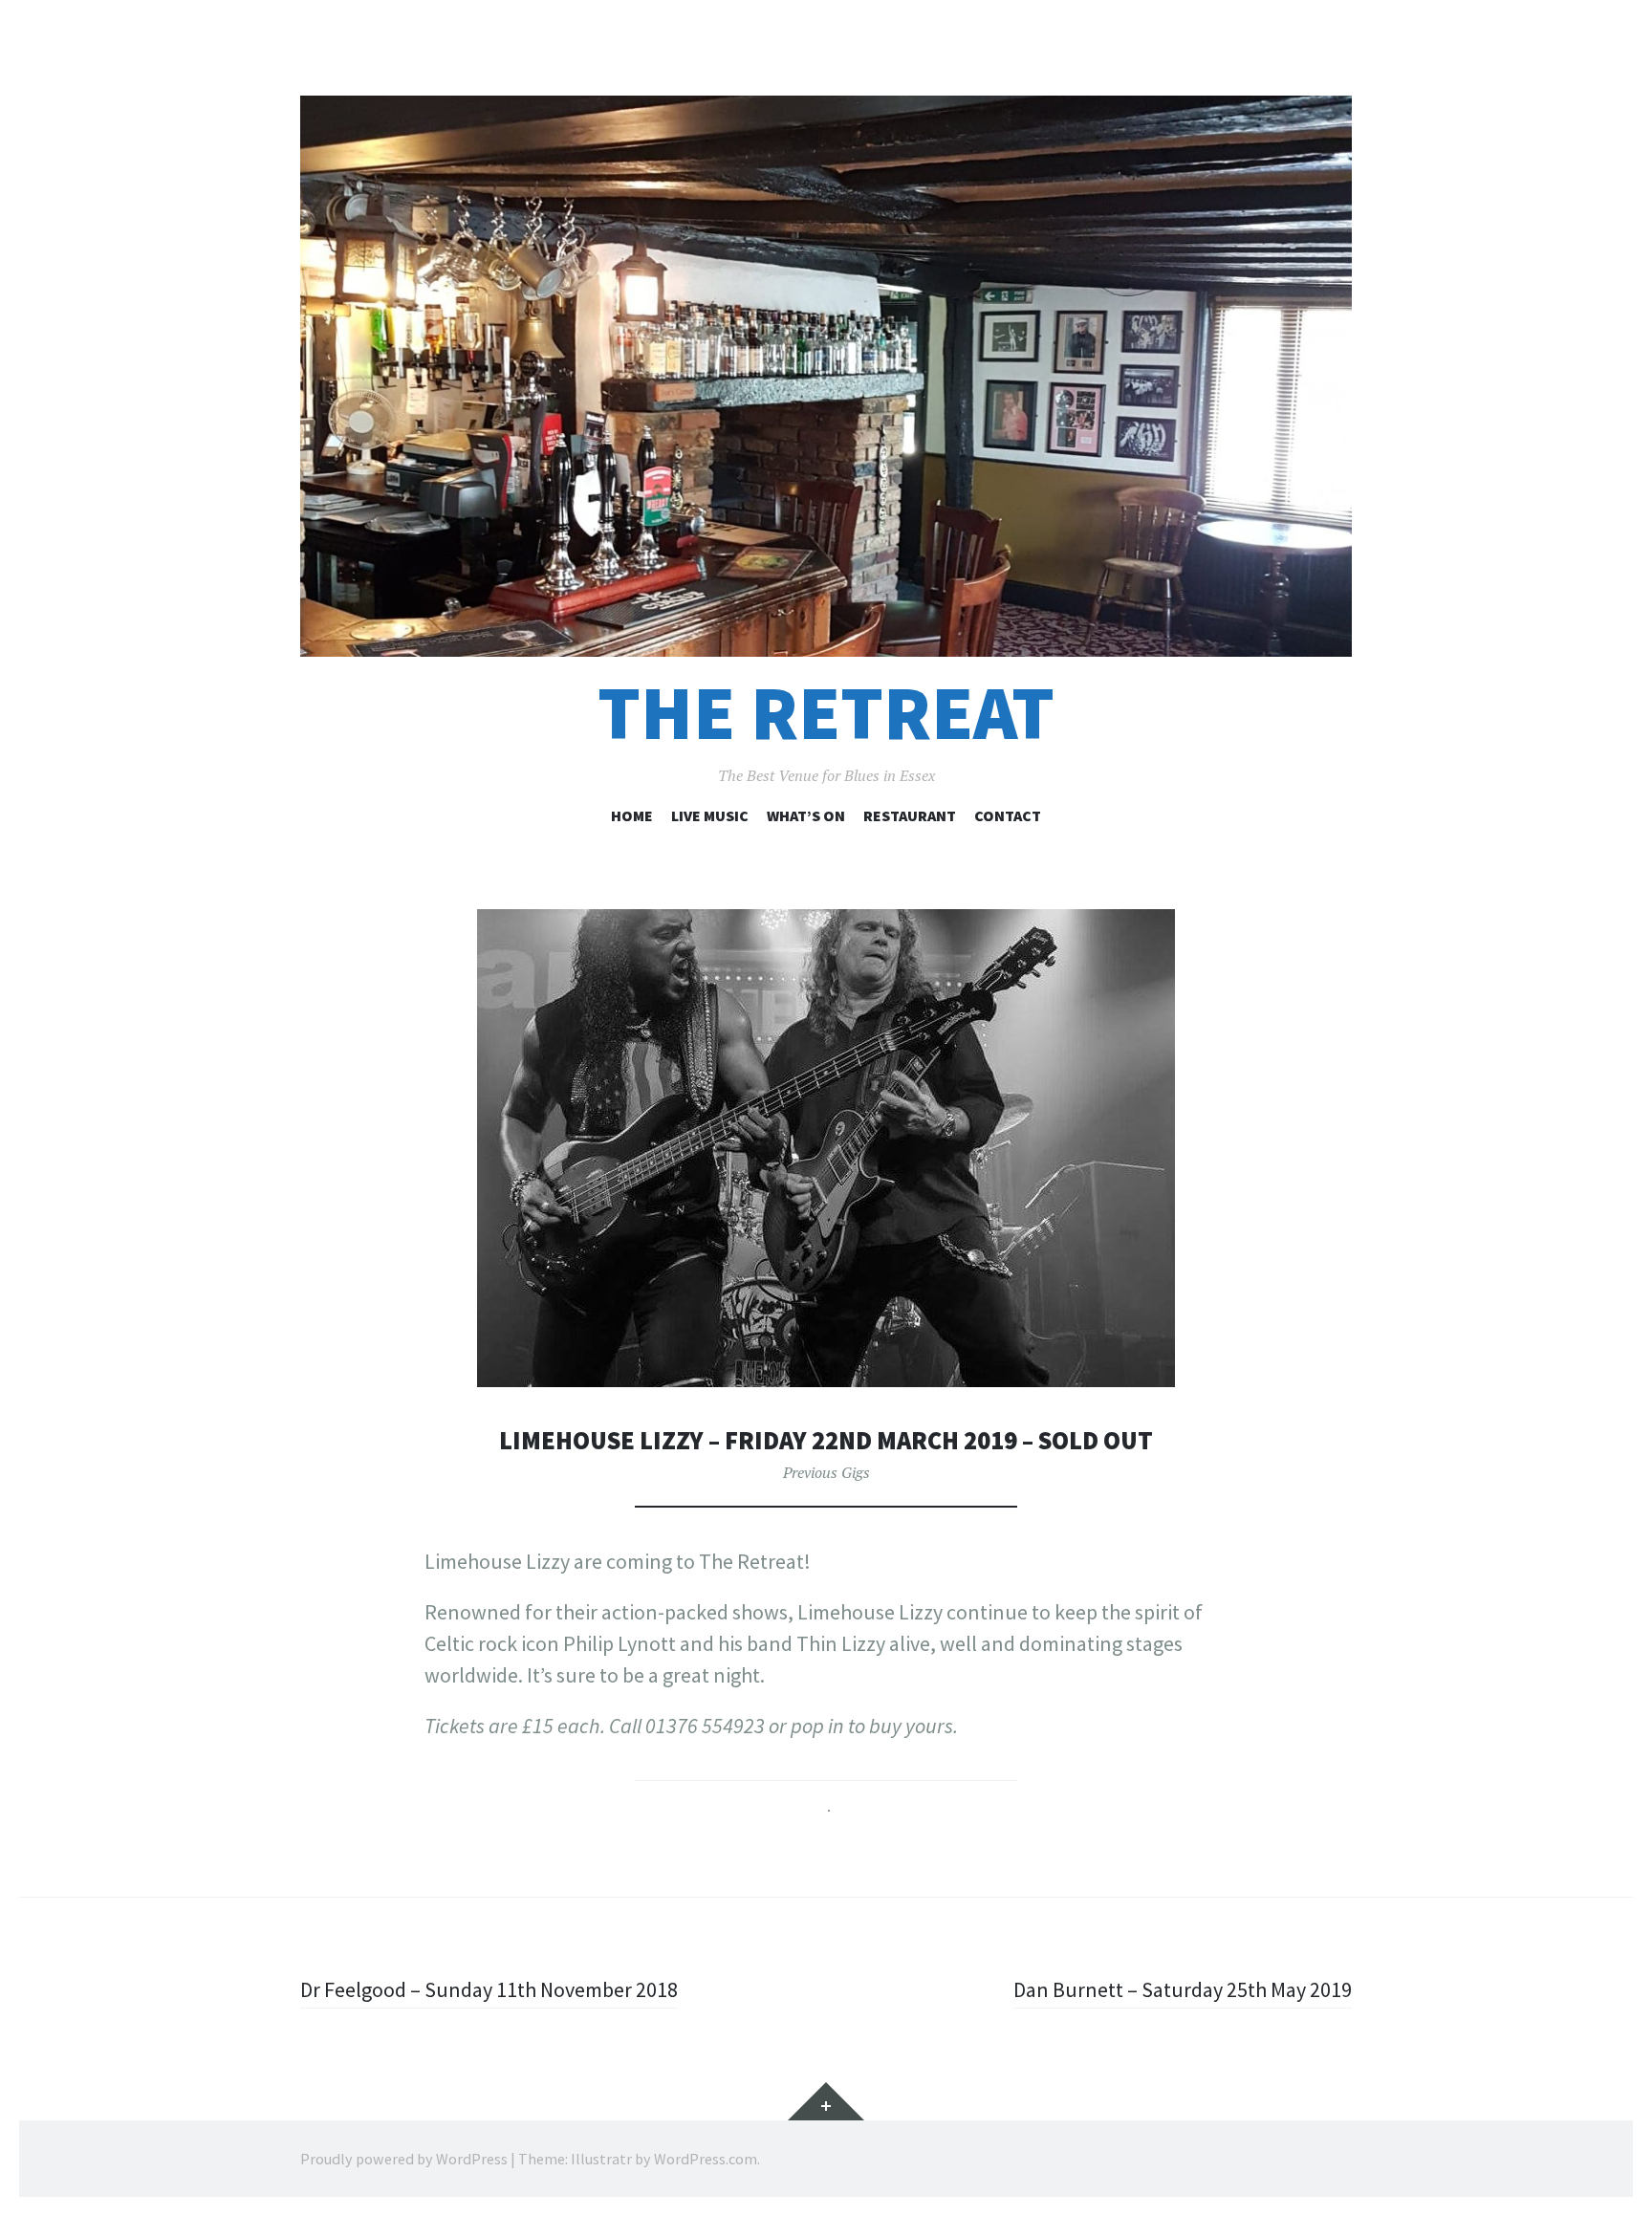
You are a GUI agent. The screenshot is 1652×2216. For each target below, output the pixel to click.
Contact (1008, 815)
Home (632, 815)
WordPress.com (706, 2159)
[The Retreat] (826, 376)
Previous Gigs (826, 1472)
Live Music (710, 815)
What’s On (806, 815)
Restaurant (910, 815)
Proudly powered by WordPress (404, 2159)
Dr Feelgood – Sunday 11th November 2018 (489, 1989)
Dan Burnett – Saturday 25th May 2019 (1183, 1989)
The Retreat (826, 713)
